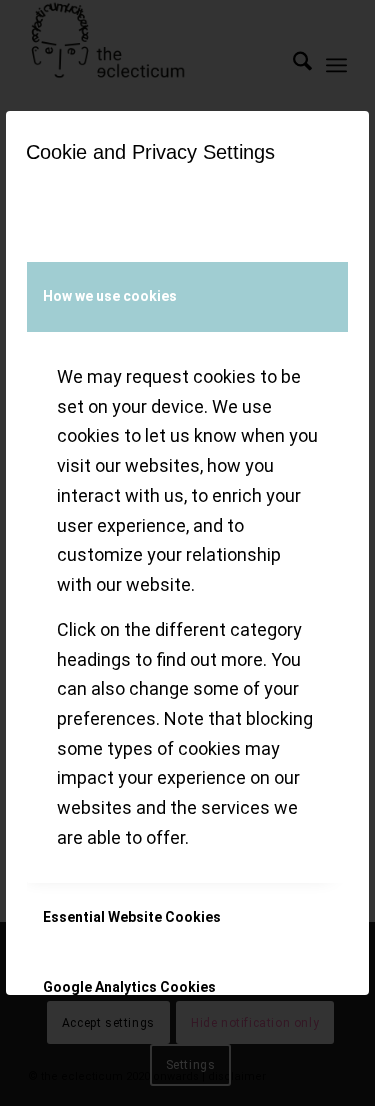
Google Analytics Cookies (129, 987)
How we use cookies (110, 296)
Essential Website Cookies (132, 917)
